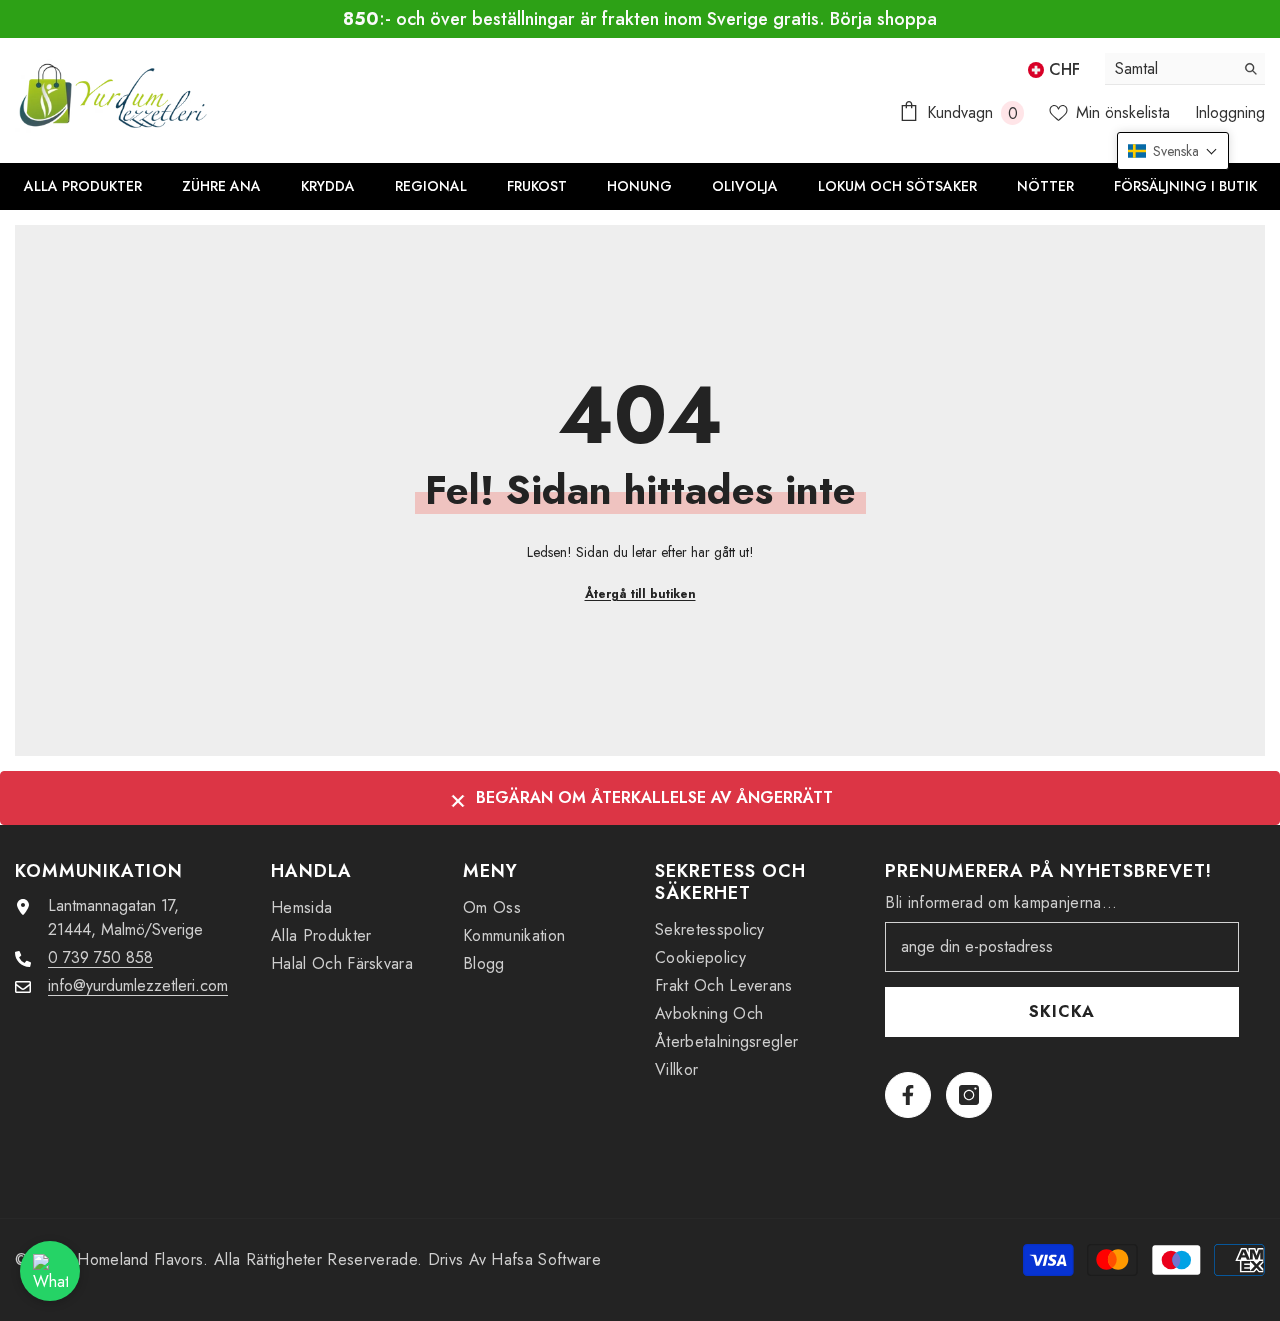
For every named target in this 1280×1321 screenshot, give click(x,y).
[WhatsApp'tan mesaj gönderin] (50, 1271)
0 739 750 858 (100, 957)
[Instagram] (969, 1095)
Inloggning (1230, 112)
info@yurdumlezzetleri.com (138, 985)
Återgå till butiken (640, 594)
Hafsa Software (545, 1259)
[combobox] (1169, 68)
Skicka (1062, 1011)
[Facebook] (908, 1095)
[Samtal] (1185, 69)
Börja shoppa (883, 19)
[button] (1173, 151)
